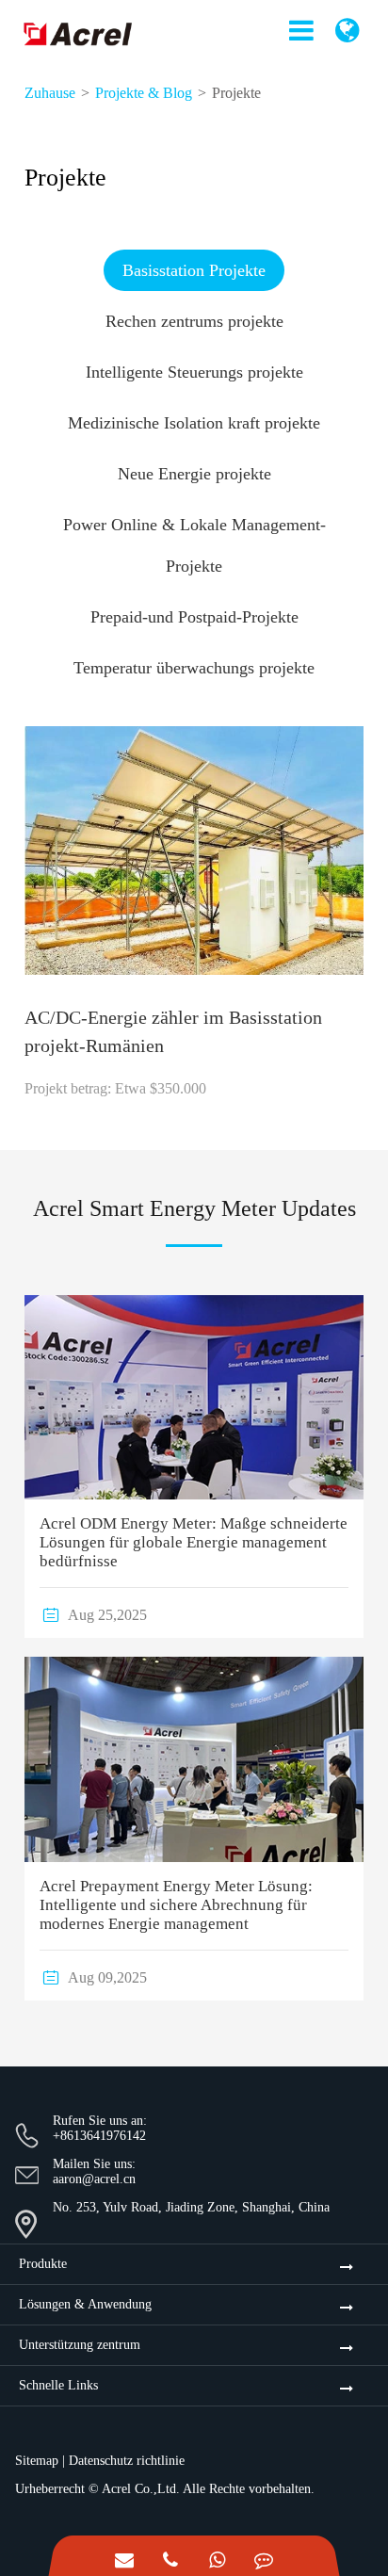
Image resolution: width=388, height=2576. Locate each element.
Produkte (43, 2264)
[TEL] (170, 2556)
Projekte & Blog (144, 93)
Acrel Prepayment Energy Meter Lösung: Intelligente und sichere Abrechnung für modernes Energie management (176, 1905)
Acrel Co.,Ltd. (141, 2489)
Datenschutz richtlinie (127, 2461)
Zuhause (50, 93)
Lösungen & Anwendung (85, 2304)
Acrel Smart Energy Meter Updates (194, 1208)
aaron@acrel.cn (94, 2179)
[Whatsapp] (218, 2556)
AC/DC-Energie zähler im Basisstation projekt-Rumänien (173, 1031)
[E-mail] (124, 2556)
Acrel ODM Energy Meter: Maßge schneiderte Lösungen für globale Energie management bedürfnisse (194, 1542)
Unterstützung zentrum (80, 2345)
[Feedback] (264, 2556)
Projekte (236, 93)
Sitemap (37, 2461)
